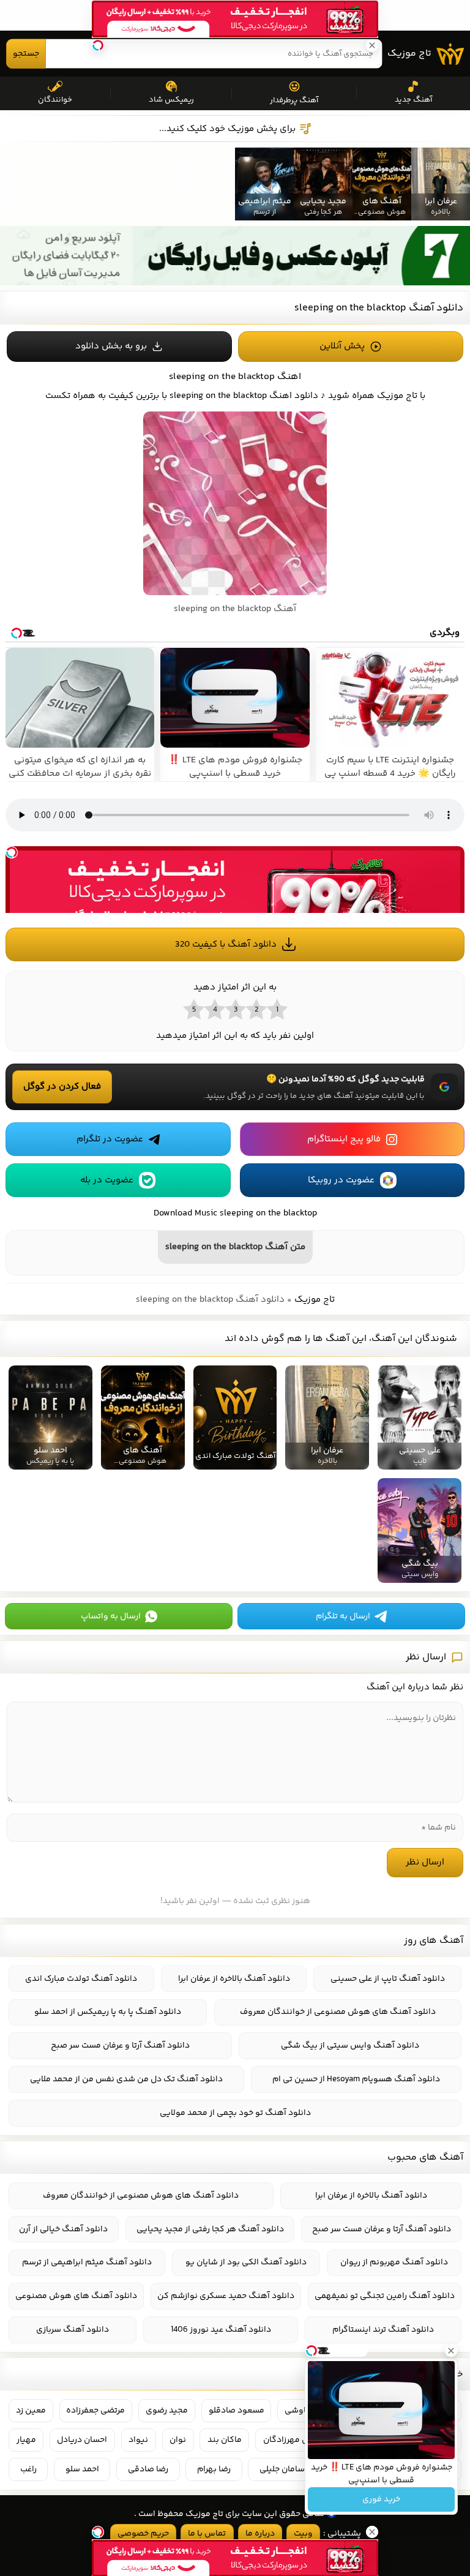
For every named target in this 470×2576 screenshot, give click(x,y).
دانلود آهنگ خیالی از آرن (63, 2229)
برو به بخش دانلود (111, 346)
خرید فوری (381, 2499)
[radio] (277, 1009)
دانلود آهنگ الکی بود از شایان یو (246, 2262)
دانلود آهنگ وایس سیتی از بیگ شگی (350, 2046)
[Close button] (451, 2351)
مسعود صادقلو (237, 2411)
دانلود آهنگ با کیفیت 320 (226, 944)
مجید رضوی (167, 2411)
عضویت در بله (107, 1180)
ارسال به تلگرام (343, 1617)
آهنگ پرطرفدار (294, 100)
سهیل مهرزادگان (294, 2440)
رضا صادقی (148, 2469)
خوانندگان (55, 100)
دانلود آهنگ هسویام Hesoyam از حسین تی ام (356, 2079)
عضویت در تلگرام (110, 1139)
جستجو (26, 54)
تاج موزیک (409, 54)
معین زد (31, 2411)
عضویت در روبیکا (341, 1180)
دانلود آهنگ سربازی (73, 2330)
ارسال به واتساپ (111, 1617)
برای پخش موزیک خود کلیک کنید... (227, 129)
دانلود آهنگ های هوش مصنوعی (76, 2296)
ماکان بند (225, 2440)
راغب (28, 2469)
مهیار (26, 2440)
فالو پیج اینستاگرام (344, 1139)
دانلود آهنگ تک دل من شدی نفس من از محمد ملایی (126, 2079)
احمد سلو (82, 2469)
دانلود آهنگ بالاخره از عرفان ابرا (234, 1979)
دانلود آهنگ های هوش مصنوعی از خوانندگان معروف (338, 2012)
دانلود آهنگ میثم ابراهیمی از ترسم (87, 2262)
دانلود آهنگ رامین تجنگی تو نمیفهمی (385, 2296)
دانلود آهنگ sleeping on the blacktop (379, 308)
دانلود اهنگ (294, 396)
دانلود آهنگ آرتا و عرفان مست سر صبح (120, 2046)
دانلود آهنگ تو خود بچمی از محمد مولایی (235, 2113)
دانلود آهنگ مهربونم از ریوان (394, 2262)
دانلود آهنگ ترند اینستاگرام (383, 2330)
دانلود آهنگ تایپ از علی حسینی (388, 1979)
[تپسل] (12, 852)
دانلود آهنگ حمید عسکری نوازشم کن (226, 2296)
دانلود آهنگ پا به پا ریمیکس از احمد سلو (108, 2012)
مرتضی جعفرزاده (95, 2411)
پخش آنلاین (342, 346)
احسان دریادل (82, 2440)
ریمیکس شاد (171, 100)
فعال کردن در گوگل (62, 1087)
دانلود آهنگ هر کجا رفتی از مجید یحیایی (210, 2229)
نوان (178, 2440)
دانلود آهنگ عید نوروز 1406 (221, 2330)
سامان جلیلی (282, 2469)
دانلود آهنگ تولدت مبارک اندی (81, 1979)
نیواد (138, 2440)
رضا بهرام (214, 2469)
